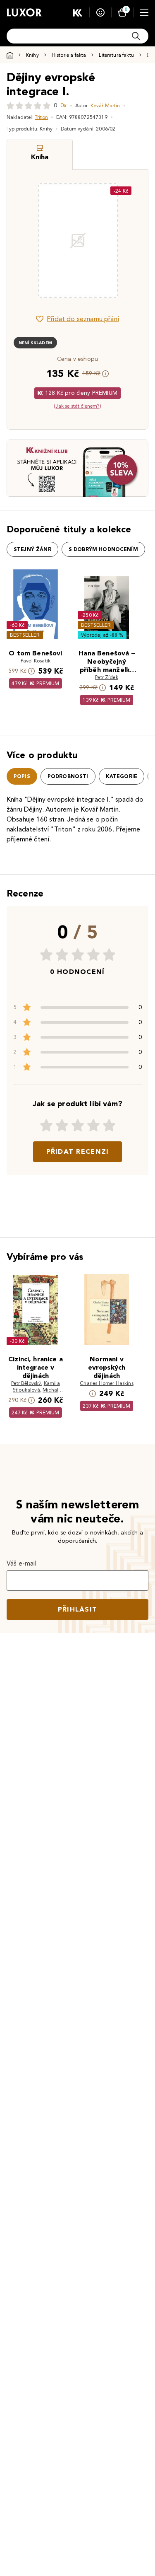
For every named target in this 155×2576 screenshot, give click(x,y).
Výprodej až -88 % (102, 635)
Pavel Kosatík (36, 661)
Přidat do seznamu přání (83, 319)
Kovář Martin (105, 105)
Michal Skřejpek (42, 1393)
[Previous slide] (27, 241)
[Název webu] (24, 12)
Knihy (32, 55)
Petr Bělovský (26, 1383)
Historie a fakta (69, 55)
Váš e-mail (22, 1563)
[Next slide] (128, 241)
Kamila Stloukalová (36, 1386)
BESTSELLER (25, 635)
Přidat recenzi (78, 1151)
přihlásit (78, 1609)
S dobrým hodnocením (103, 549)
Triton (41, 117)
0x (63, 105)
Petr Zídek (107, 677)
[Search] (136, 36)
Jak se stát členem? (77, 406)
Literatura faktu (116, 55)
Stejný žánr (32, 549)
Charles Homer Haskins (106, 1383)
